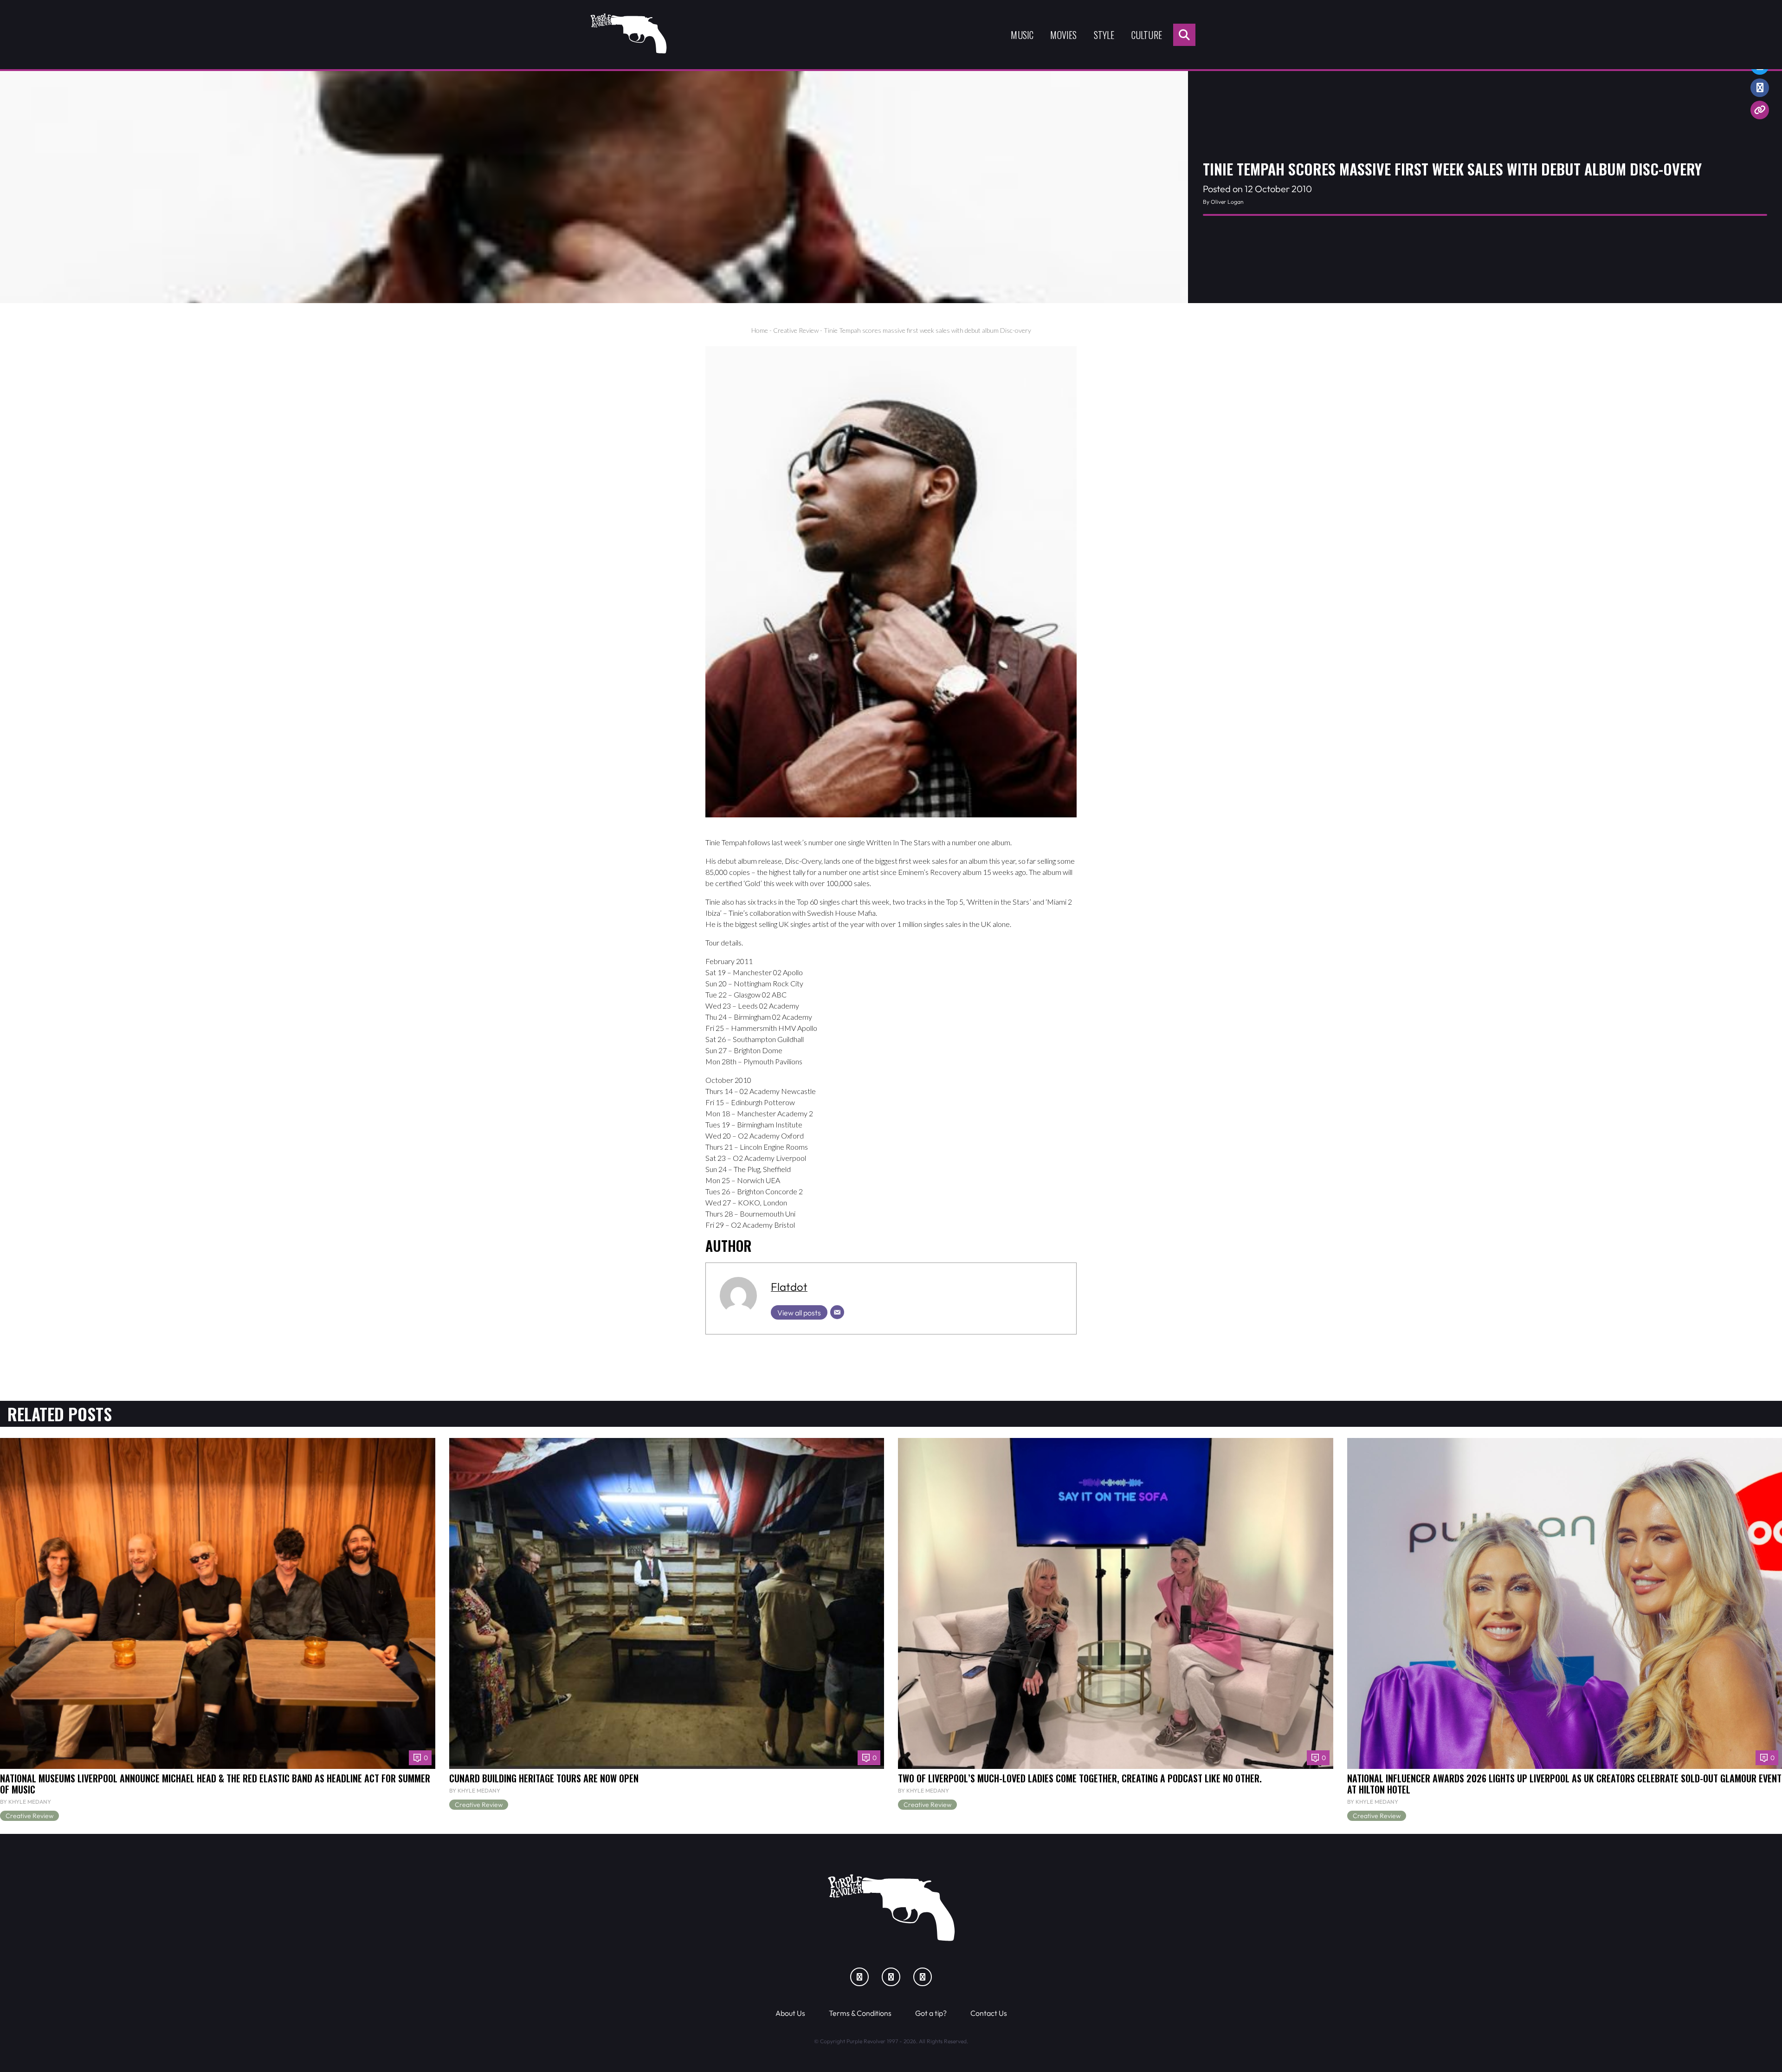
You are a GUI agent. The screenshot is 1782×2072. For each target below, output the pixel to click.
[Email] (837, 1312)
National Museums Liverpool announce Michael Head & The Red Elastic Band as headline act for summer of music (215, 1784)
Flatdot (789, 1287)
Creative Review (796, 330)
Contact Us (989, 2013)
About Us (790, 2013)
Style (1104, 35)
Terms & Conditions (860, 2013)
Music (1022, 35)
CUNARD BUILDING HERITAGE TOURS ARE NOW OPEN (544, 1778)
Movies (1063, 35)
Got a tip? (931, 2013)
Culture (1147, 35)
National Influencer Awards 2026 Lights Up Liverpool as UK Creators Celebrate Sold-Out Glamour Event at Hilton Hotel (1564, 1784)
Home (760, 330)
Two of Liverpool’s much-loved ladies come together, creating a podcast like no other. (1080, 1778)
